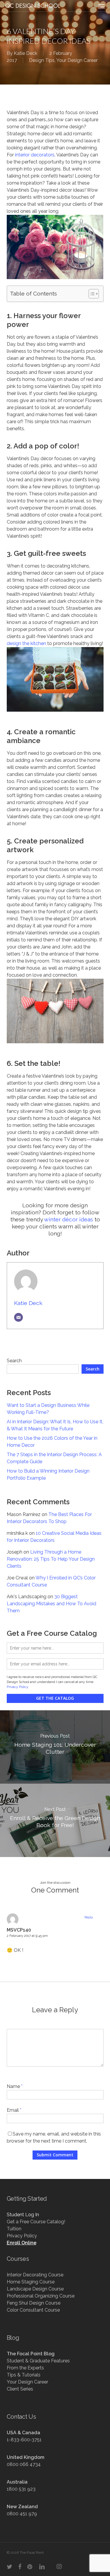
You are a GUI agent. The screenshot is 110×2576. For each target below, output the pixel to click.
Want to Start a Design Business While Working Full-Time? (48, 1409)
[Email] (18, 1317)
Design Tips (42, 60)
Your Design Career (77, 60)
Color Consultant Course (33, 2310)
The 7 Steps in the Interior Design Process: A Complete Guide (54, 1458)
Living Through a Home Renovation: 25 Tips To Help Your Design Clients (51, 1559)
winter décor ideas (68, 1219)
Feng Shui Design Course (34, 2303)
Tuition (14, 2229)
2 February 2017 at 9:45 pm (27, 1936)
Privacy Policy (18, 1687)
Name (15, 2086)
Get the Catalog (55, 1698)
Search (14, 1361)
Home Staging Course (31, 2282)
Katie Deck (26, 53)
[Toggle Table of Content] (91, 294)
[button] (101, 6)
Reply (89, 1917)
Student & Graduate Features (38, 2361)
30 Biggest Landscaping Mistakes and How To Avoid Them (51, 1604)
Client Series (20, 2389)
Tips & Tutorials (24, 2375)
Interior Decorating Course (35, 2275)
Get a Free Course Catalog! (36, 2222)
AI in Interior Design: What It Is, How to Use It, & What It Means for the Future (55, 1425)
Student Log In (23, 2215)
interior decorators (35, 155)
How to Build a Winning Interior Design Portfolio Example (48, 1474)
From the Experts (25, 2368)
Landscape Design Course (35, 2289)
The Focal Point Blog (31, 2354)
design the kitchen (26, 643)
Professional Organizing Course (41, 2296)
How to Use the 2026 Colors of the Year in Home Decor (52, 1442)
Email (14, 2110)
